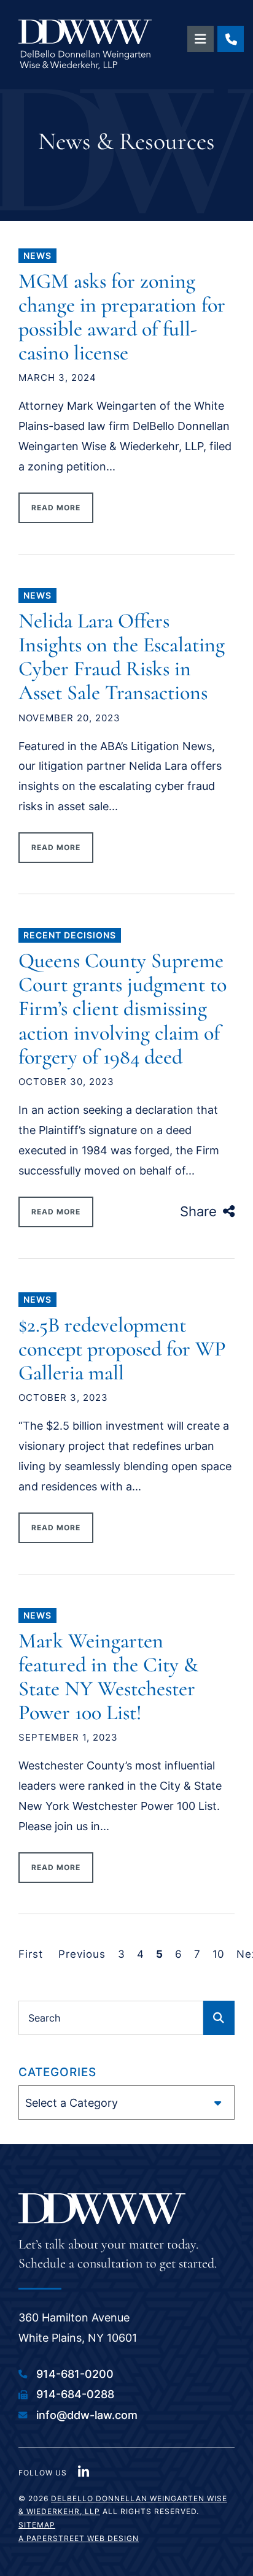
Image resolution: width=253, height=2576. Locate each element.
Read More (56, 508)
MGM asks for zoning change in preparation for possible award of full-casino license (122, 317)
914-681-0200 (75, 2374)
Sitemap (37, 2525)
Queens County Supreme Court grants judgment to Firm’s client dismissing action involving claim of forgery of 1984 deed (123, 1009)
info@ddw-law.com (87, 2415)
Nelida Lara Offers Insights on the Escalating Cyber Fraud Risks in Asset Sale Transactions (122, 657)
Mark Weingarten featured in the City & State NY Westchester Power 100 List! (108, 1677)
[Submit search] (219, 2018)
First (31, 1954)
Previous (82, 1954)
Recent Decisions (70, 935)
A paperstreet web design (79, 2538)
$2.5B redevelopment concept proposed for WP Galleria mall (122, 1349)
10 (218, 1954)
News (37, 255)
